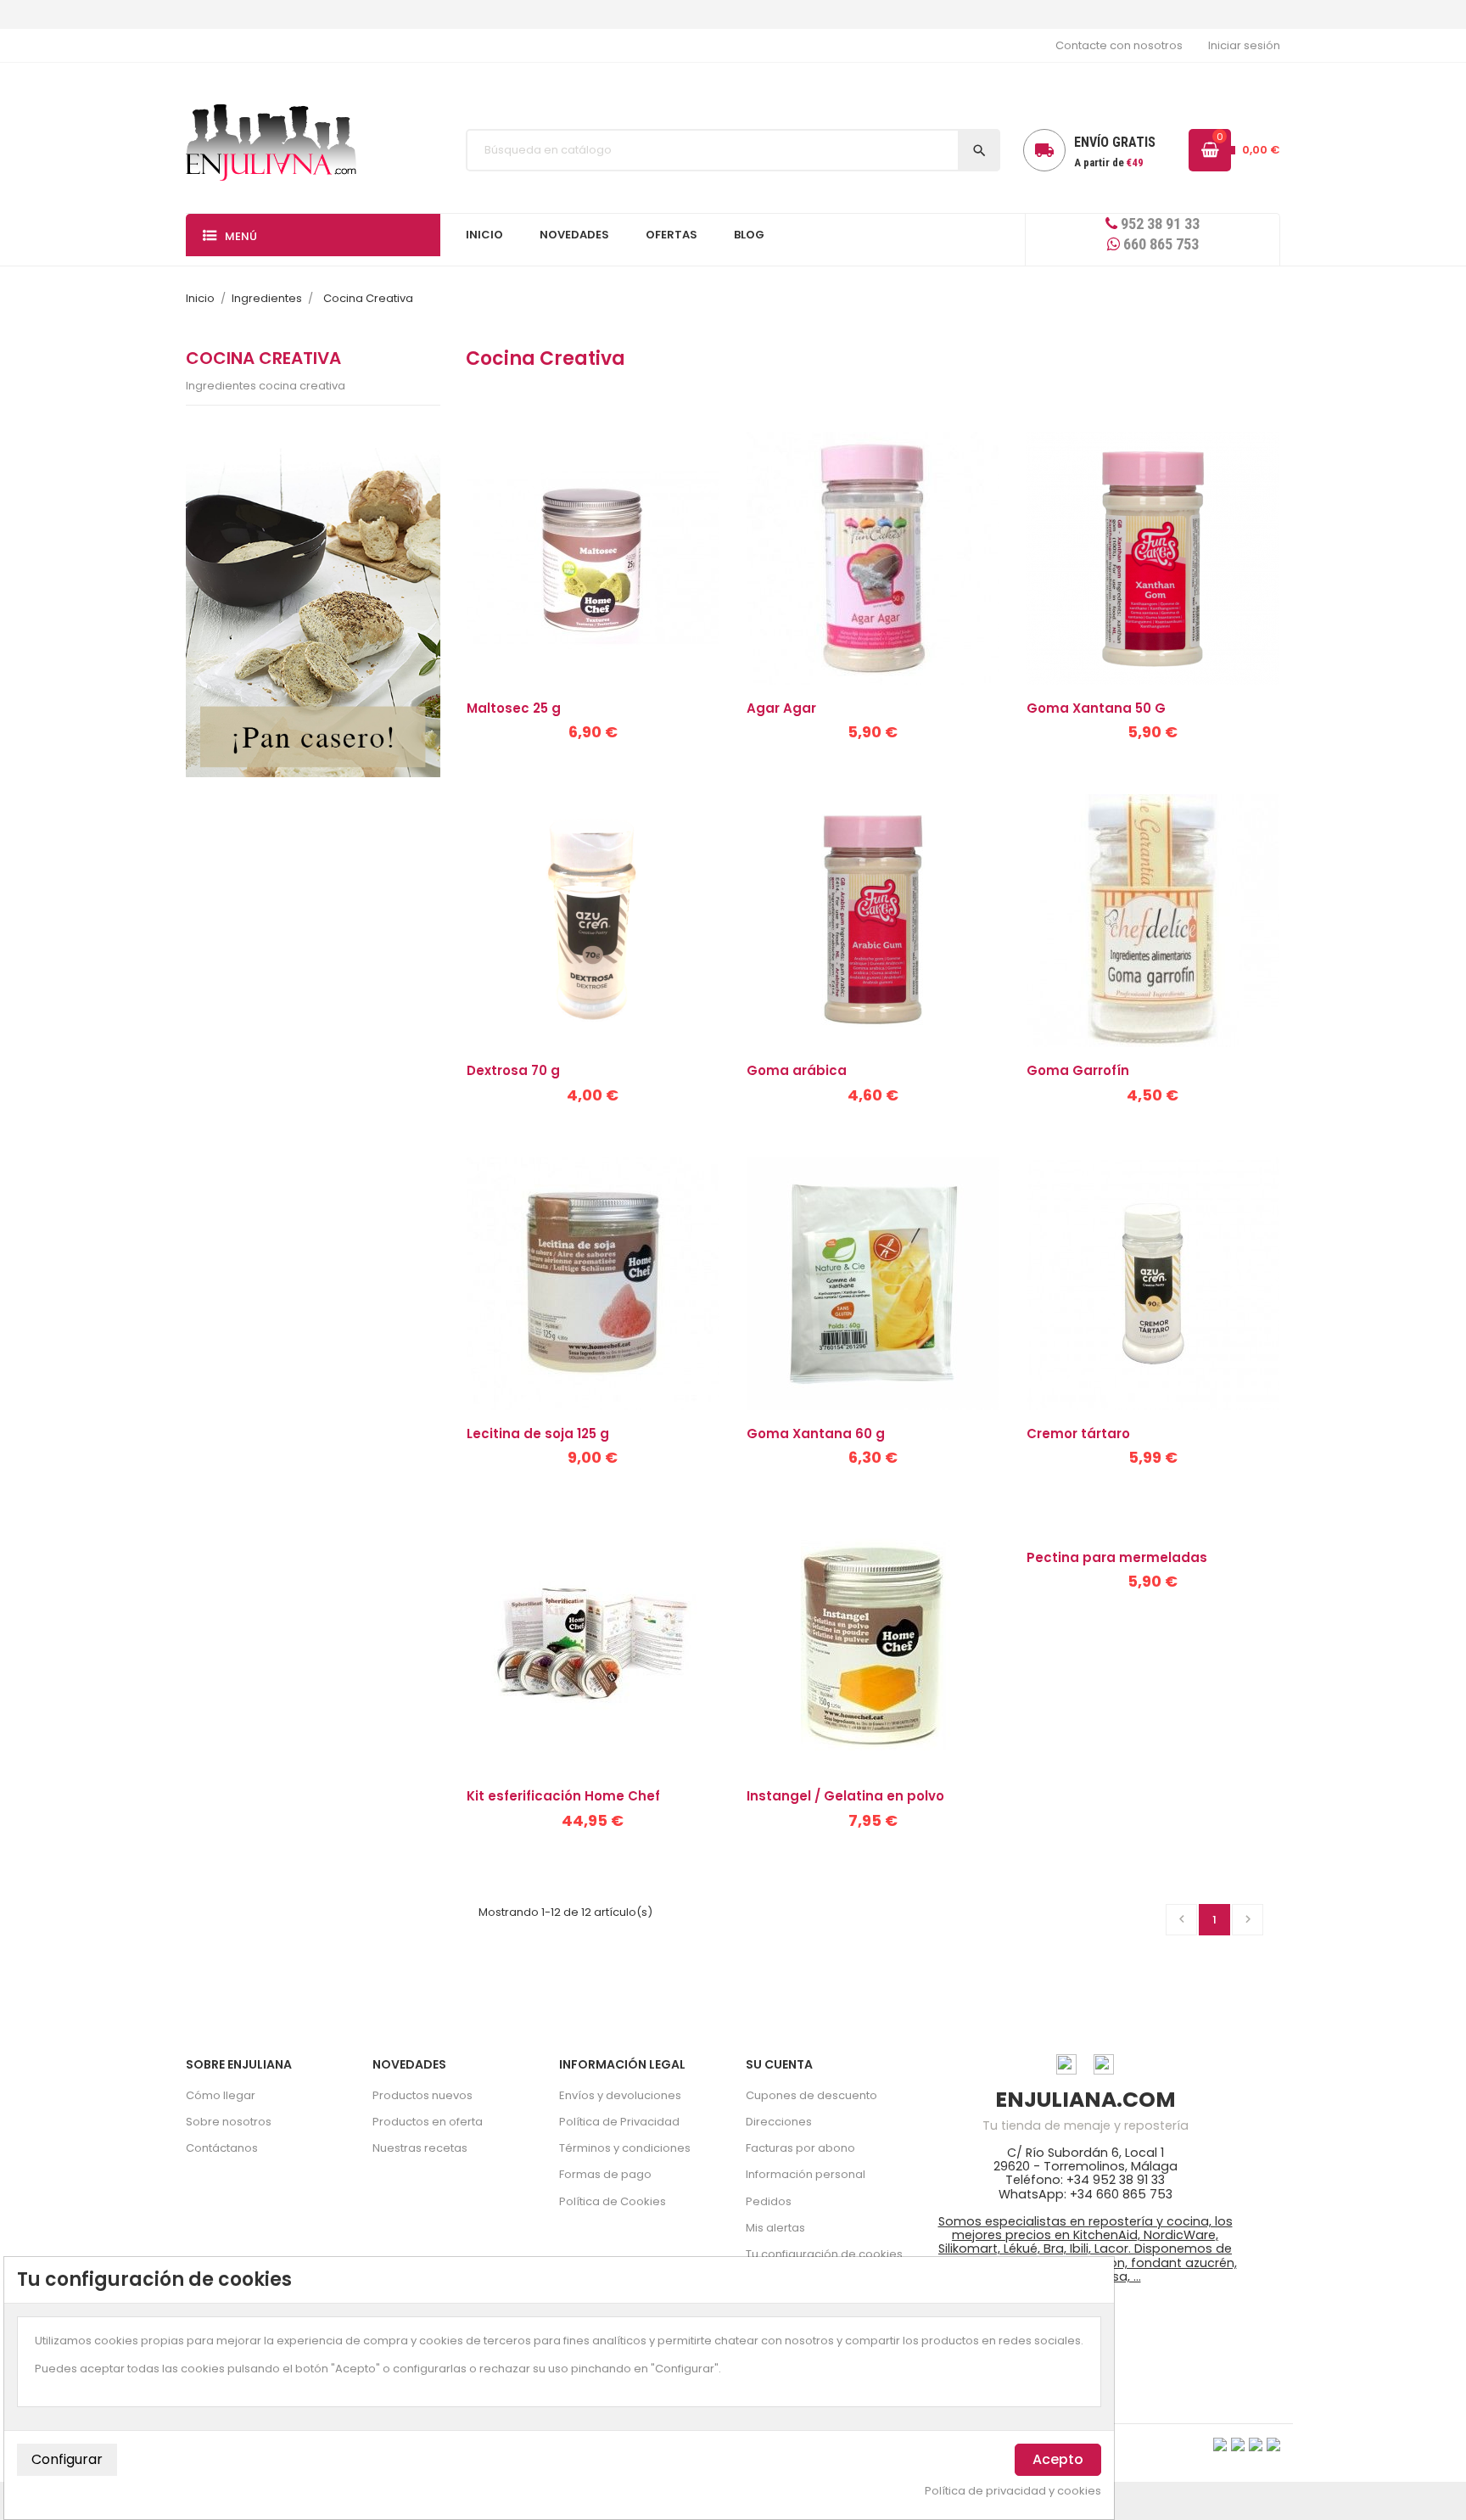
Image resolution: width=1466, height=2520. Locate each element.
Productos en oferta (428, 2122)
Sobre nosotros (229, 2122)
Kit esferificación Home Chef (563, 1796)
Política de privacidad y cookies (1013, 2491)
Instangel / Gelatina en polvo (845, 1796)
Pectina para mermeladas (1117, 1557)
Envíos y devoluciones (620, 2095)
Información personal (806, 2174)
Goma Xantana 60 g (816, 1434)
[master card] (1238, 2444)
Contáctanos (222, 2148)
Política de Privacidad (619, 2122)
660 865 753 (1159, 244)
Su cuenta (779, 2064)
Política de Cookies (613, 2201)
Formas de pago (605, 2174)
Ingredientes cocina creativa (266, 386)
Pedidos (769, 2201)
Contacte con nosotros (1119, 45)
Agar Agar (781, 708)
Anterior (1182, 1919)
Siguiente (1248, 1919)
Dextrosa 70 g (513, 1070)
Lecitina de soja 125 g (538, 1434)
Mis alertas (775, 2228)
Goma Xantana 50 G (1096, 708)
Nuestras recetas (420, 2148)
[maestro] (1256, 2444)
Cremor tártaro (1078, 1434)
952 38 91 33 (1158, 224)
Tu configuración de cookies (824, 2254)
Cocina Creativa (263, 358)
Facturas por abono (800, 2148)
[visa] (1220, 2444)
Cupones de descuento (811, 2095)
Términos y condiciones (625, 2148)
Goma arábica (797, 1070)
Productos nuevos (422, 2095)
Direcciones (779, 2122)
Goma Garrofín (1078, 1070)
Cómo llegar (221, 2095)
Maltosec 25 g (514, 708)
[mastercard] (1273, 2444)
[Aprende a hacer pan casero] (313, 613)
